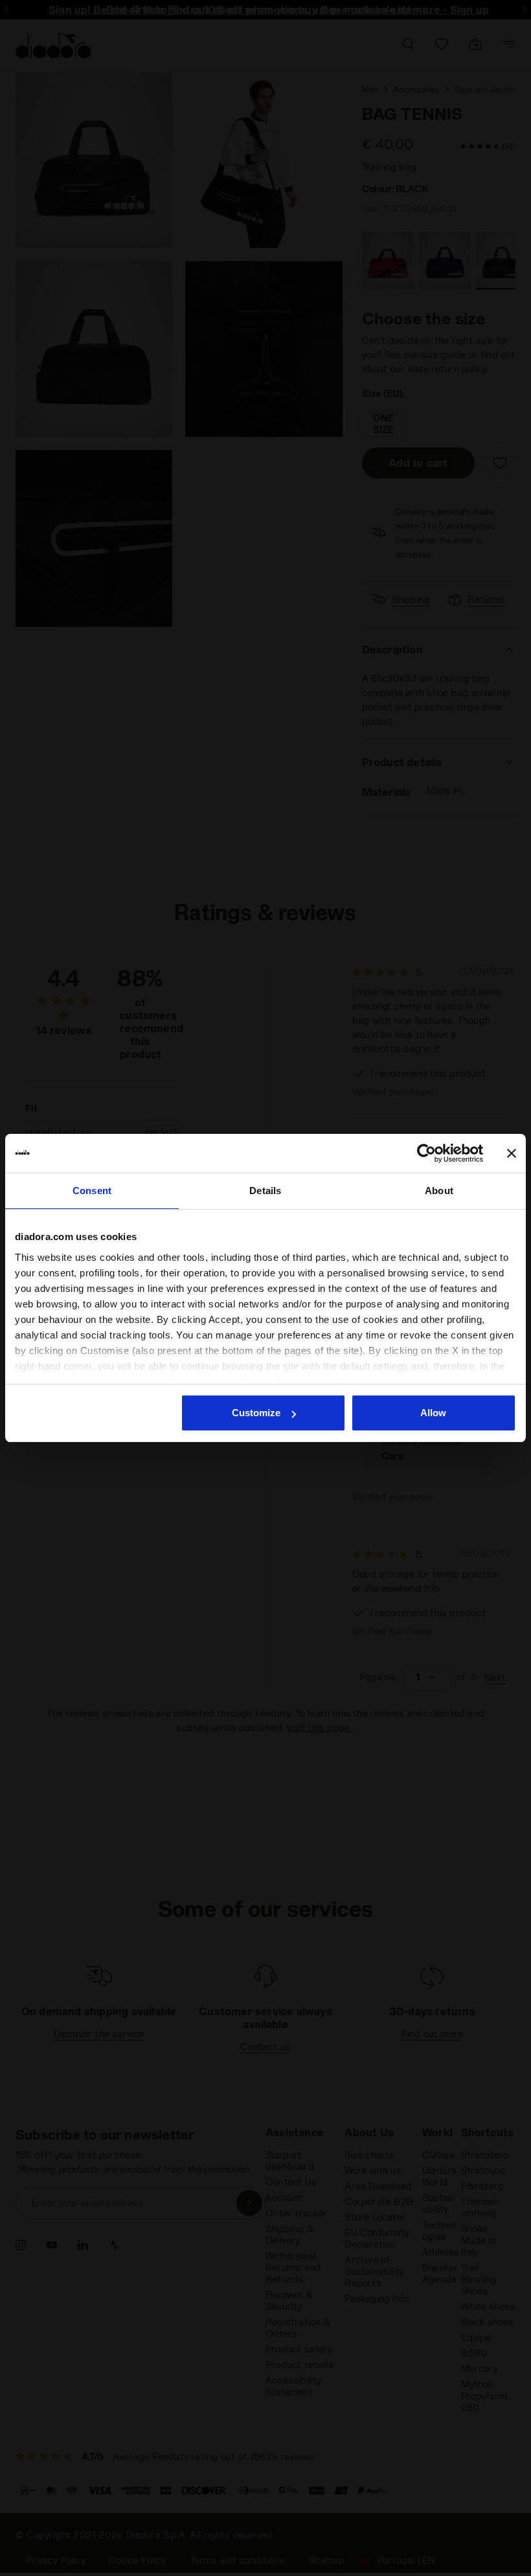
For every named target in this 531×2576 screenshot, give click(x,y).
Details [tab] (265, 1191)
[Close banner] (512, 1153)
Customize (256, 1413)
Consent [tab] (92, 1191)
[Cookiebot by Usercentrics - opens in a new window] (426, 1153)
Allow (433, 1413)
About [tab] (439, 1191)
